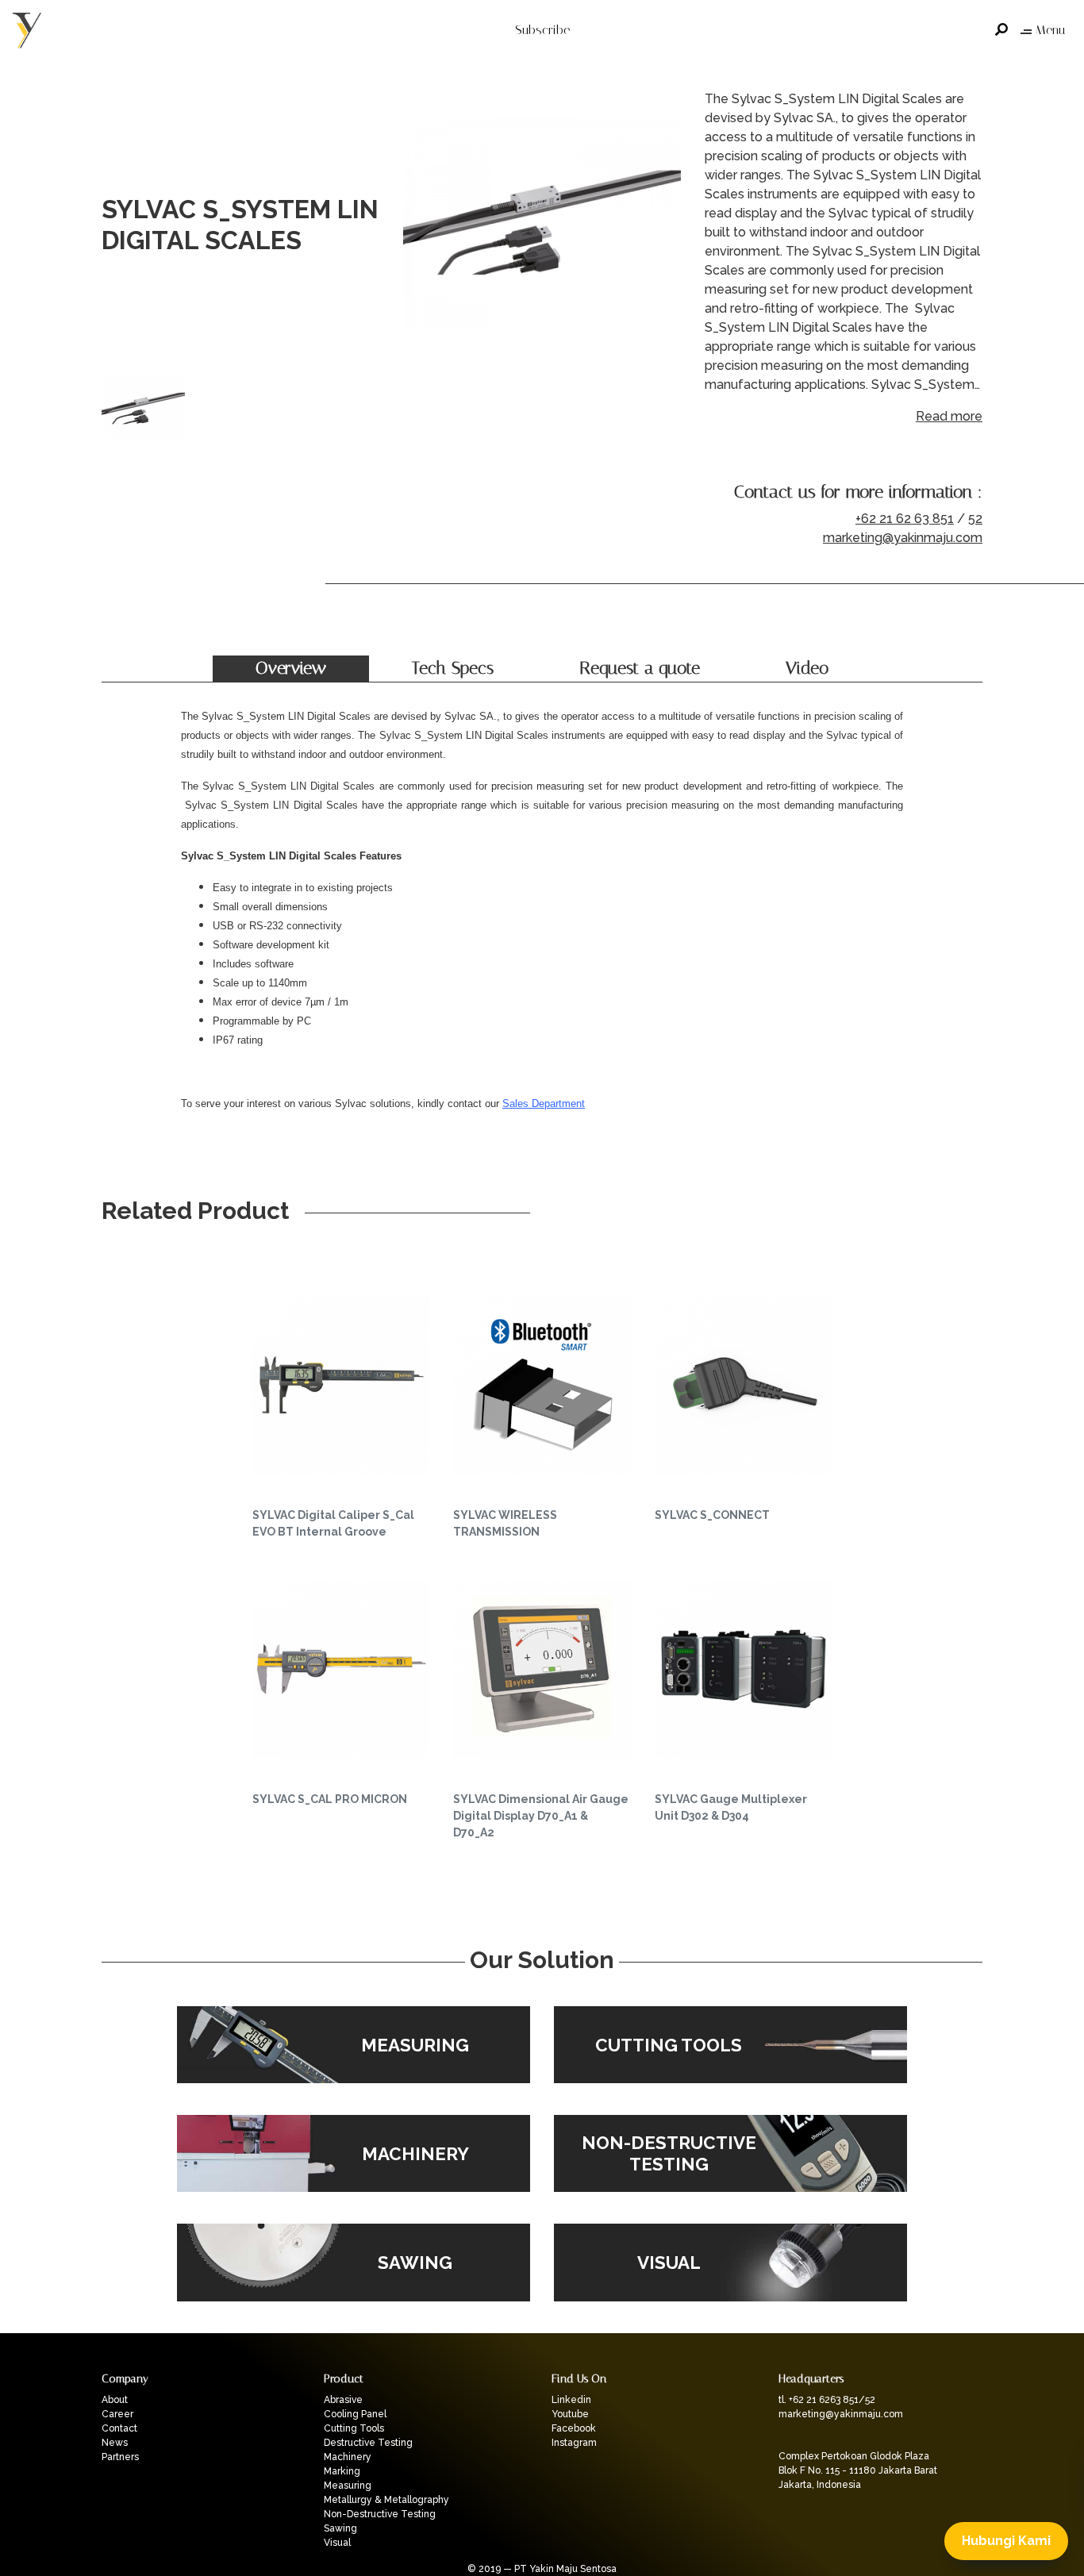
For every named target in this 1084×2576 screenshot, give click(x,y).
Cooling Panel (355, 2414)
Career (117, 2414)
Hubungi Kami (1006, 2541)
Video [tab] (807, 668)
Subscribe (542, 30)
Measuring (348, 2486)
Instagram (574, 2443)
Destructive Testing (368, 2443)
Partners (120, 2457)
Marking (342, 2471)
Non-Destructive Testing (380, 2514)
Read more (949, 416)
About (115, 2400)
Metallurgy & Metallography (386, 2500)
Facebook (574, 2428)
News (115, 2443)
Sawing (340, 2528)
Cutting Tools (354, 2428)
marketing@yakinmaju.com (903, 538)
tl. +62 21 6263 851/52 (827, 2400)
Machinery (348, 2457)
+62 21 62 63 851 (905, 519)
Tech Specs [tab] (453, 668)
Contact (119, 2428)
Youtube (570, 2414)
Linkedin (571, 2400)
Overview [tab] (291, 668)
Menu (1050, 30)
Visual (337, 2543)
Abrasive (343, 2400)
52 (975, 519)
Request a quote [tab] (640, 668)
